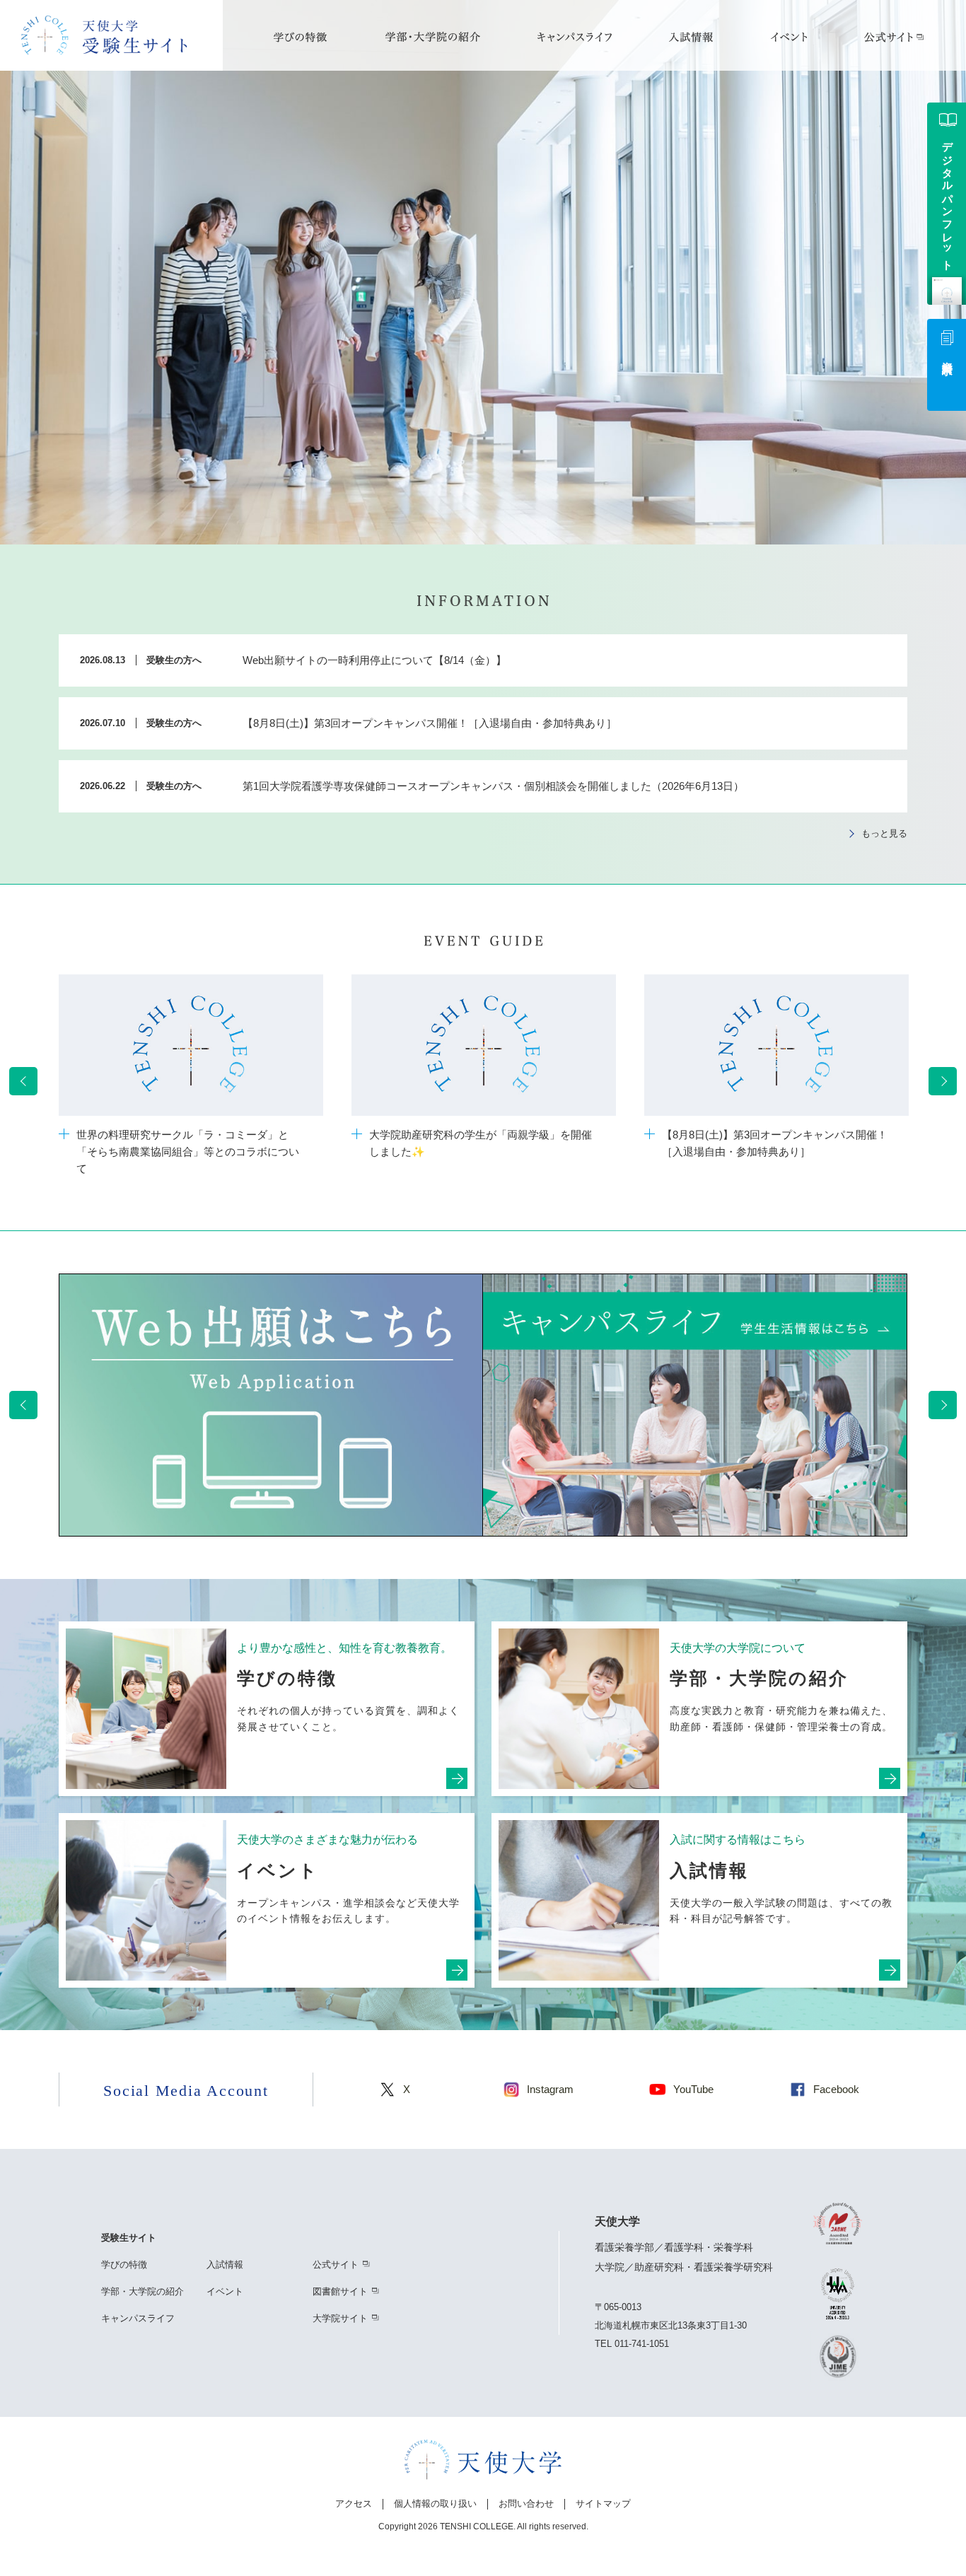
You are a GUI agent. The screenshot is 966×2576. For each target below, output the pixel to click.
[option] (191, 1081)
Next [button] (943, 1081)
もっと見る (884, 833)
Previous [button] (23, 1081)
